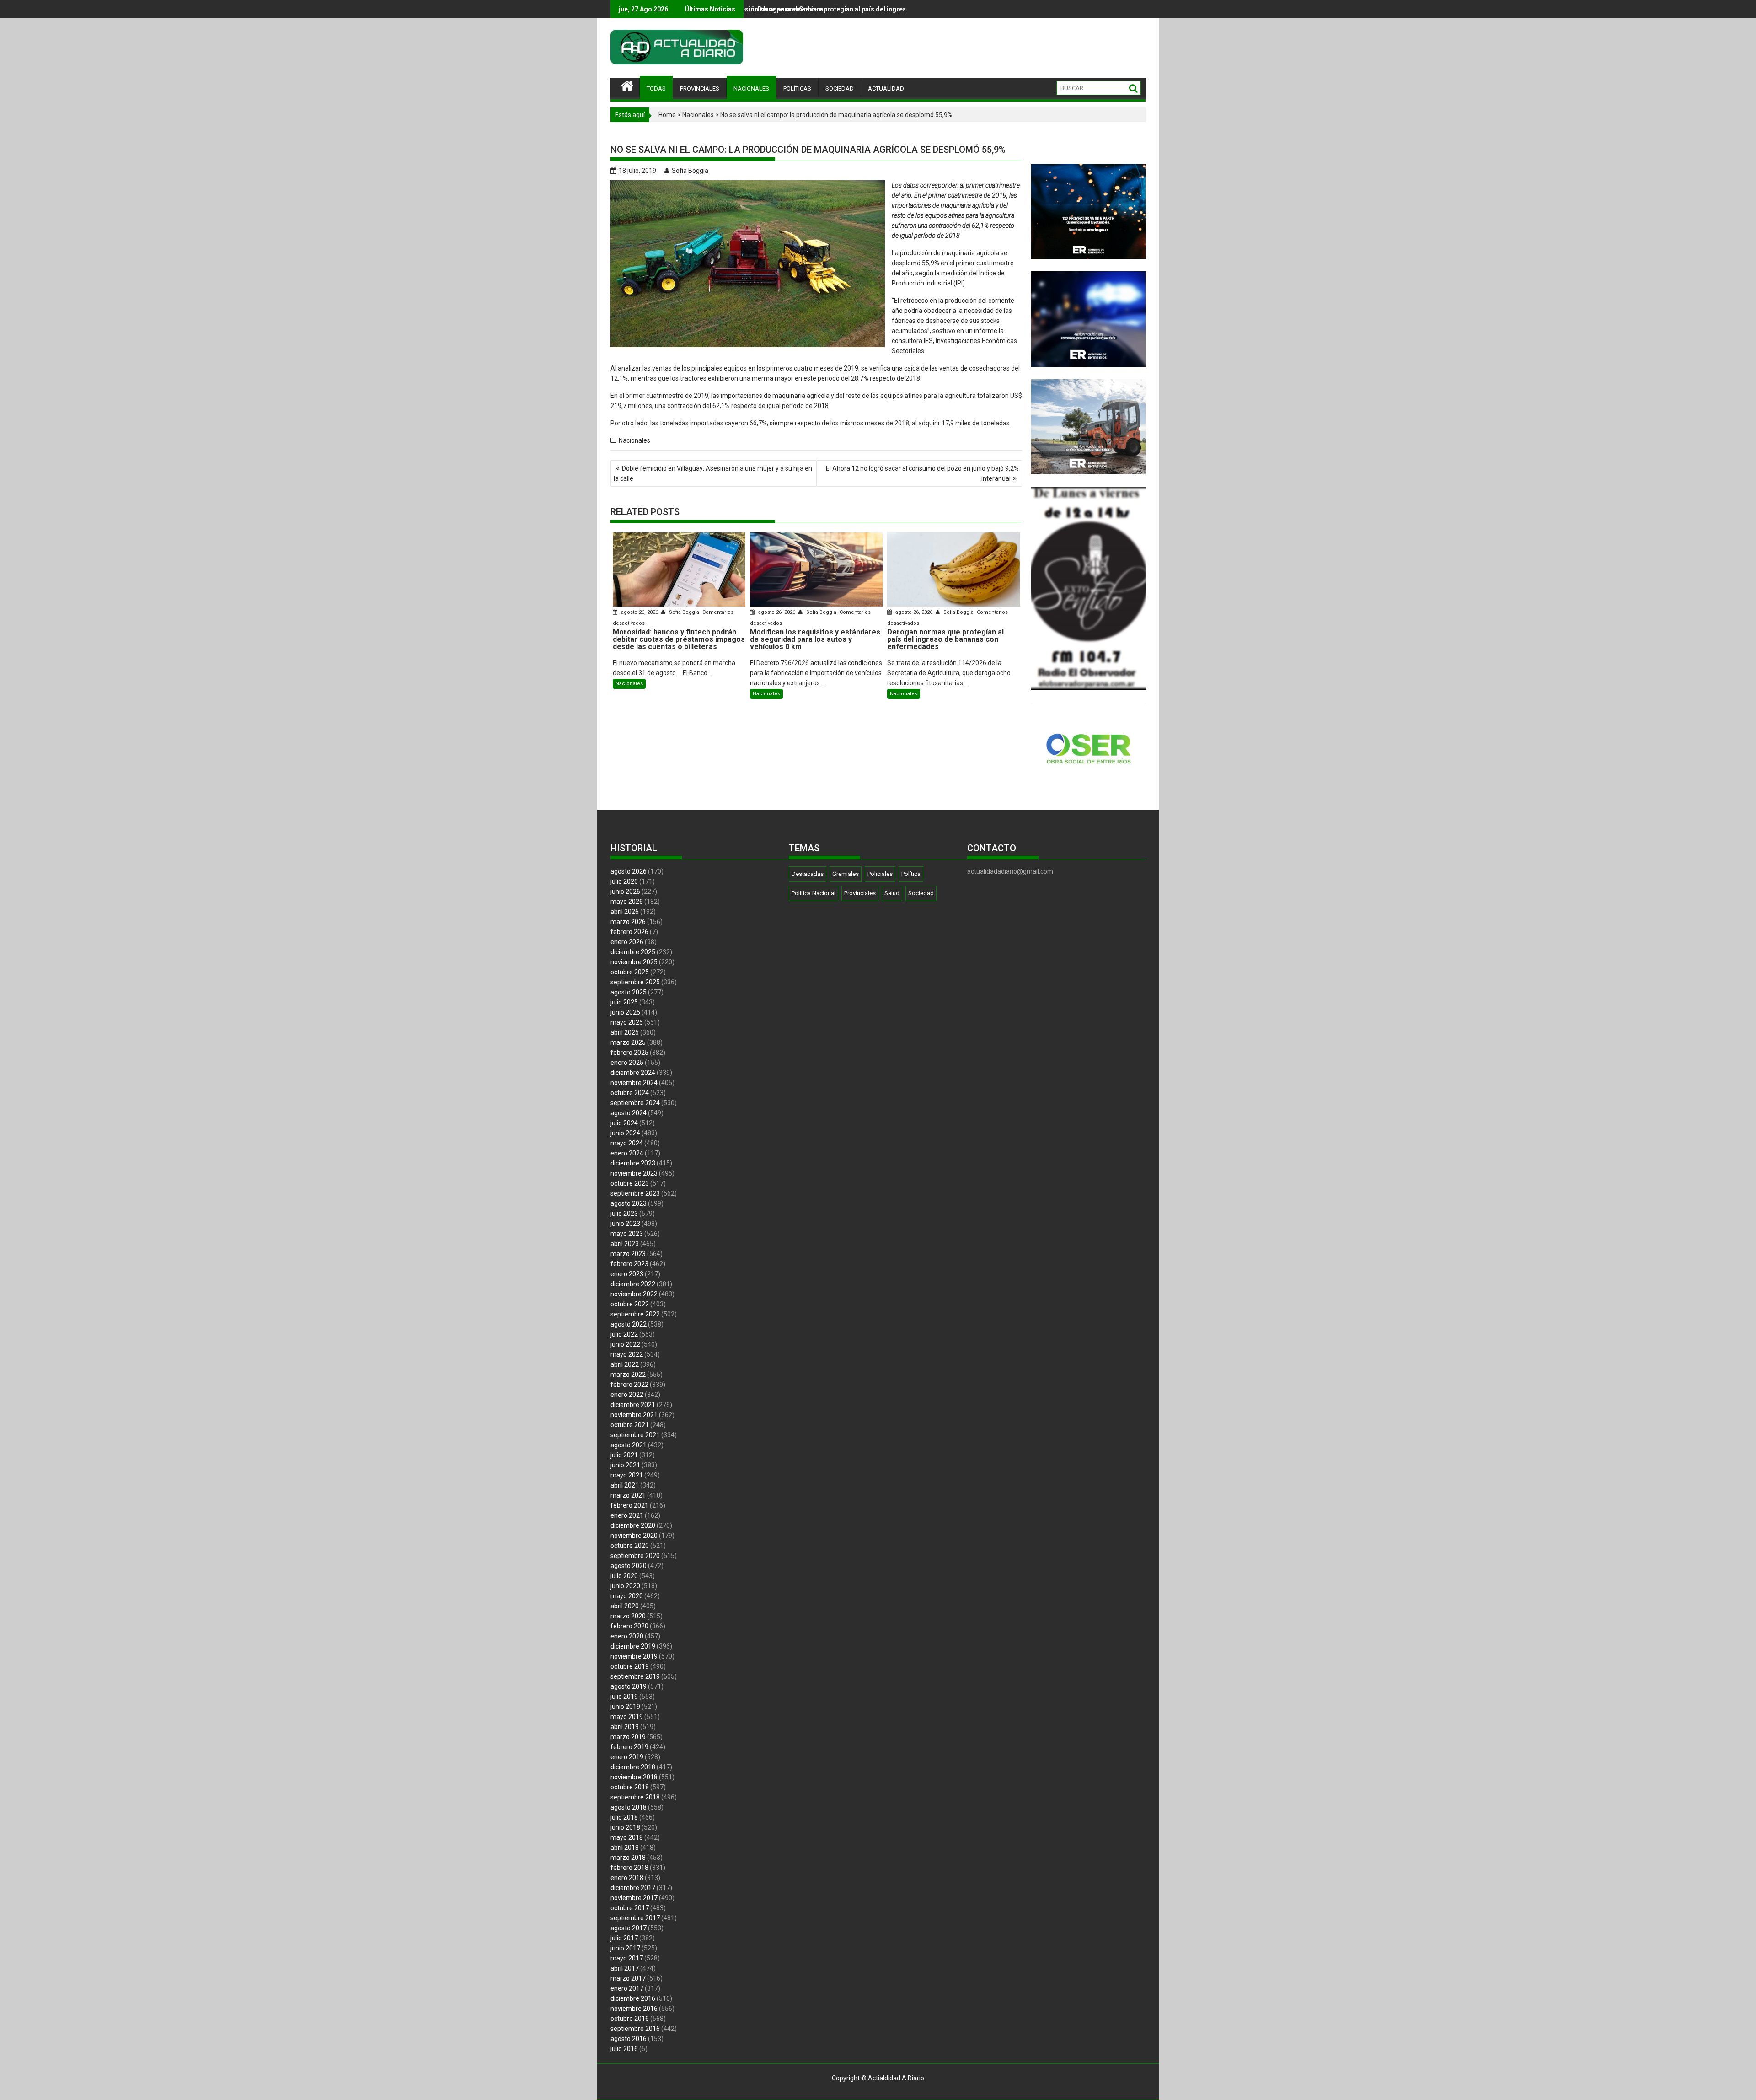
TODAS (656, 89)
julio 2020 (624, 1576)
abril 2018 (625, 1848)
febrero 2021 (629, 1505)
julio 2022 (624, 1334)
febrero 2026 (629, 932)
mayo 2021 (627, 1475)
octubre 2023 (630, 1183)
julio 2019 (624, 1697)
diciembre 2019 (633, 1646)
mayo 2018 (627, 1837)
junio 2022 (625, 1344)
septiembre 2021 (635, 1435)
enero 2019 (627, 1757)
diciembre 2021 (633, 1405)
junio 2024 (625, 1133)
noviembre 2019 (634, 1656)
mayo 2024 (627, 1143)
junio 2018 (625, 1827)
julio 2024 (624, 1123)
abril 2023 (625, 1244)
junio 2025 (625, 1012)
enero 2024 (627, 1153)
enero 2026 (627, 942)
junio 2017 (625, 1948)
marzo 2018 (628, 1858)
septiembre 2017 (635, 1918)
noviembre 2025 (634, 962)
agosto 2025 (629, 992)
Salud (892, 893)
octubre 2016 (630, 2019)
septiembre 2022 (635, 1314)
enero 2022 (627, 1395)
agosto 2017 (629, 1928)
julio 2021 (624, 1455)
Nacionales (698, 115)
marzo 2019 (628, 1737)
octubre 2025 (630, 972)
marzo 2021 (628, 1495)
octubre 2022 (630, 1304)
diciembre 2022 (633, 1284)
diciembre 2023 (633, 1163)
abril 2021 (625, 1485)
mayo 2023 (627, 1234)
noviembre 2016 (634, 2009)
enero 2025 (627, 1063)
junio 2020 (625, 1586)
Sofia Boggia (690, 171)
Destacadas (808, 874)
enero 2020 (627, 1636)
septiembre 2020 (635, 1556)
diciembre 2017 (633, 1888)
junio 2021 (625, 1465)
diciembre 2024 (633, 1073)
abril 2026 (625, 912)
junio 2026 (625, 892)
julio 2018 (624, 1817)
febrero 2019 (629, 1747)
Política (911, 874)
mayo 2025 (627, 1022)
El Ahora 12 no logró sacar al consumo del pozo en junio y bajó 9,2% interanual (922, 473)
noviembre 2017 (634, 1898)
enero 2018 (627, 1878)
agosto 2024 (629, 1113)
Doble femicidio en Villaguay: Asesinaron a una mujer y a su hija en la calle (713, 473)
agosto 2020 (629, 1566)
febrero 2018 (629, 1868)
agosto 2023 (629, 1203)
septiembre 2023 (635, 1193)
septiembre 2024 (635, 1103)
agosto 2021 (629, 1445)
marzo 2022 (628, 1375)
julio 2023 (624, 1214)
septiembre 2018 (635, 1797)
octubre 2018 (630, 1787)
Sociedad (921, 893)
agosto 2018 (629, 1807)
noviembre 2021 (634, 1415)
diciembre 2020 (633, 1525)
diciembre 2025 (633, 952)
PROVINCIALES (700, 89)
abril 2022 (625, 1364)
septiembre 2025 (635, 982)
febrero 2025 (629, 1053)
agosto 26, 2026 (640, 612)
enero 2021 (627, 1515)
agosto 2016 (629, 2039)
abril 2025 (625, 1032)
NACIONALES (751, 89)
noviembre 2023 (634, 1173)
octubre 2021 (630, 1425)
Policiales (880, 874)
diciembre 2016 (633, 1998)
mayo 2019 (627, 1717)
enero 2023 (627, 1274)
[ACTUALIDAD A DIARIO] (627, 85)
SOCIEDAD (840, 89)
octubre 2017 (630, 1908)
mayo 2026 (627, 902)
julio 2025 (624, 1002)
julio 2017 (624, 1938)
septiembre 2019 (635, 1676)
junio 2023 (625, 1224)
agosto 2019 (629, 1686)
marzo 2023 (628, 1254)
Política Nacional (814, 893)
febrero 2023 (629, 1264)
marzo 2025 (628, 1042)
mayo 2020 (627, 1596)
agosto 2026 (629, 871)
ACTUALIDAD (886, 89)
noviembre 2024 (634, 1083)
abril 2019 (625, 1727)
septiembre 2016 (635, 2029)
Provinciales (860, 893)
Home (667, 115)
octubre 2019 (630, 1666)
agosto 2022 (629, 1324)
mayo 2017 (627, 1958)
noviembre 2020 (634, 1536)
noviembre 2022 (634, 1294)
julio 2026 (624, 881)
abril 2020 (625, 1606)
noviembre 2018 (634, 1777)
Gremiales (846, 874)
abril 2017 (625, 1968)
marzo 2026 (628, 922)
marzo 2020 (628, 1616)
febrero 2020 (629, 1626)
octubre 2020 (630, 1546)
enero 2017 (627, 1988)
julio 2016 (624, 2049)
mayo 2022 (627, 1354)
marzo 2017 (628, 1978)
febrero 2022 (629, 1385)
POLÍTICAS (797, 89)
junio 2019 (625, 1707)
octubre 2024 (630, 1093)
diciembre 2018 (633, 1767)
